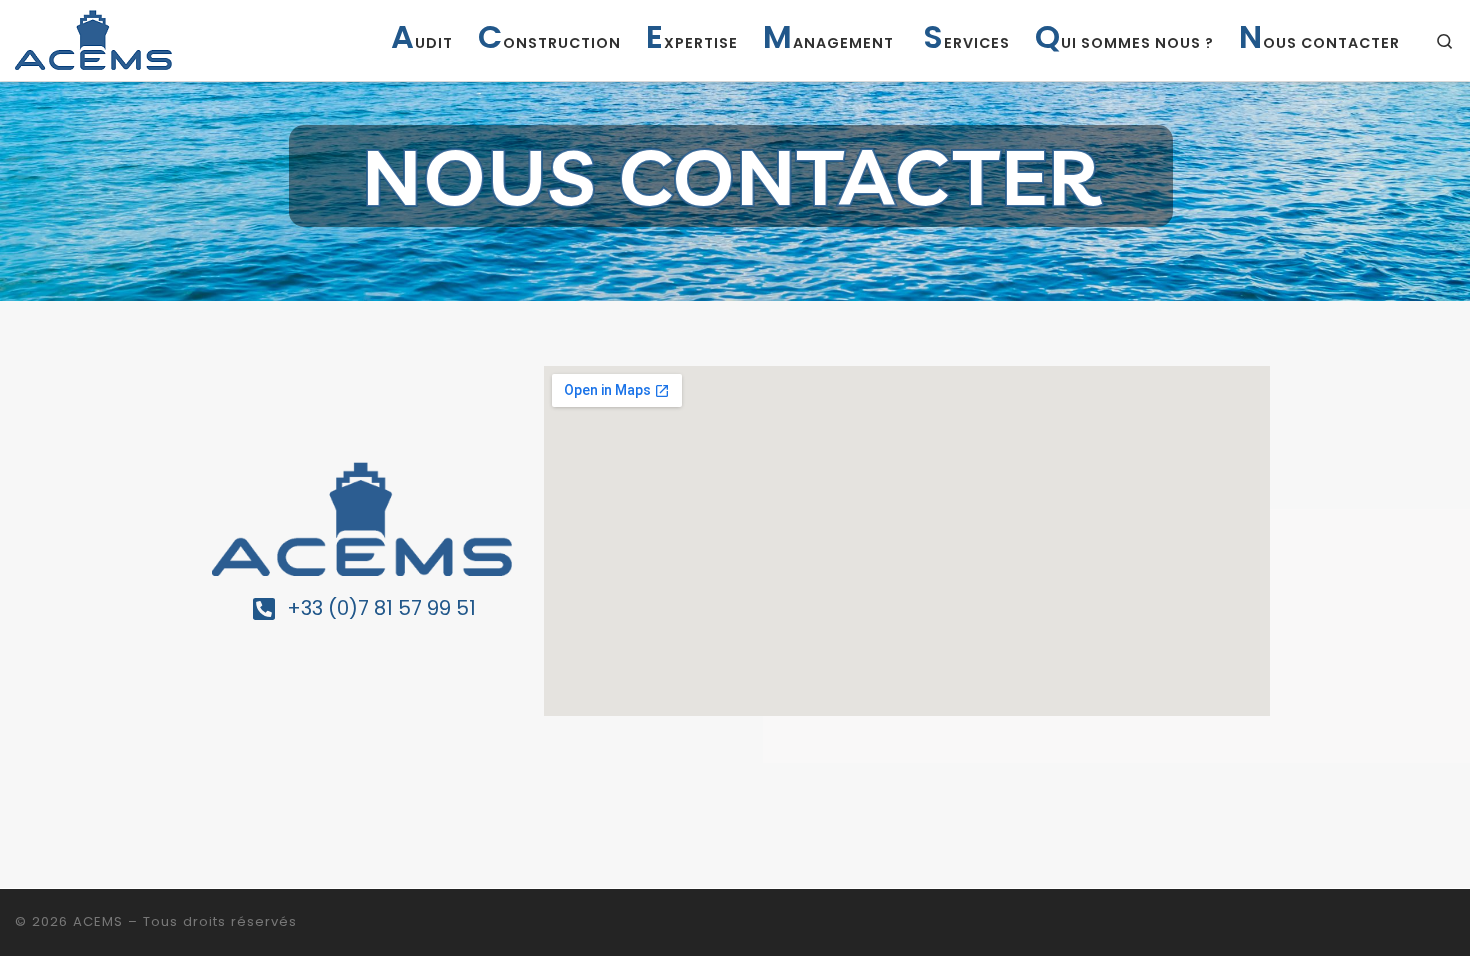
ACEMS (98, 921)
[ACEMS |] (93, 37)
